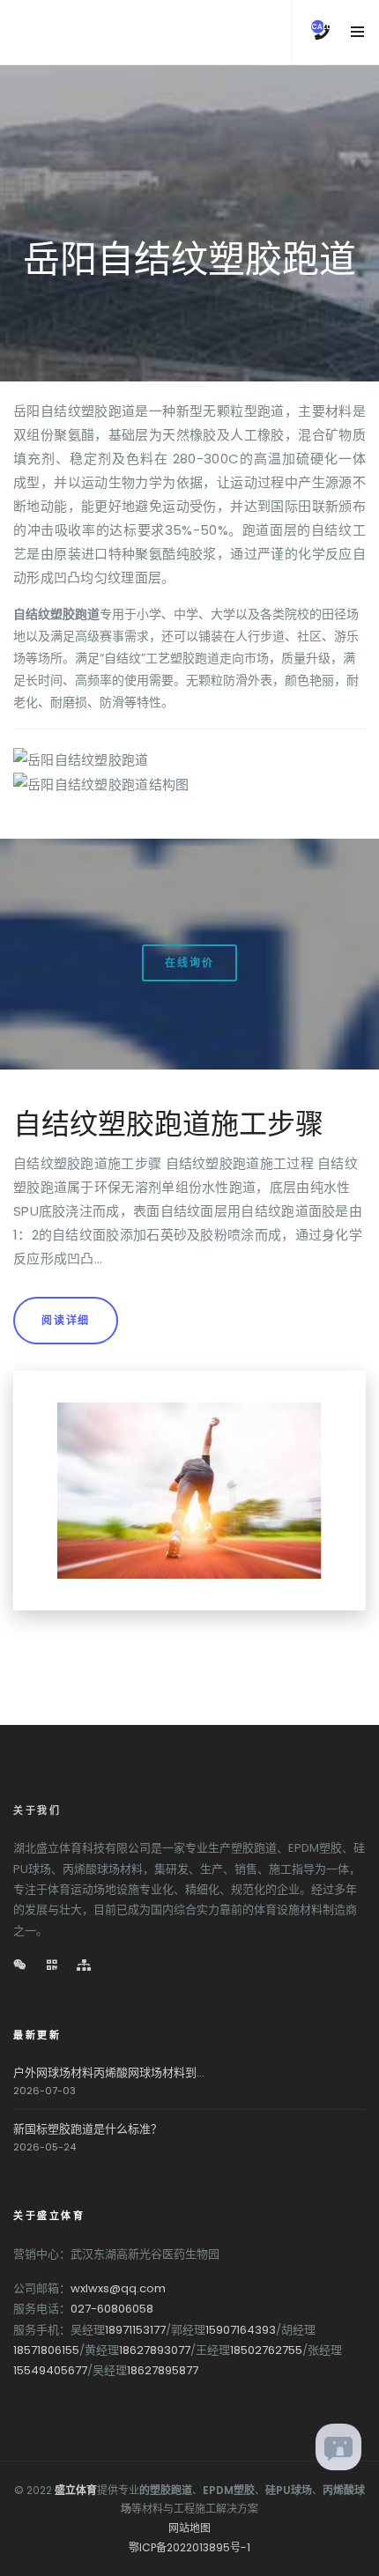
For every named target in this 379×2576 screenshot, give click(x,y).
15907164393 (241, 2330)
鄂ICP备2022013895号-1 (189, 2547)
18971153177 (135, 2330)
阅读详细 (66, 1320)
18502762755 (266, 2350)
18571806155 (46, 2350)
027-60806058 (112, 2309)
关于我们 (37, 1810)
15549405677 (50, 2370)
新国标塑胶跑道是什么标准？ (88, 2129)
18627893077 (155, 2350)
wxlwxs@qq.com (118, 2288)
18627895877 (163, 2370)
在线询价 (189, 962)
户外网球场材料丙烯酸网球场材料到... (109, 2073)
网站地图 (189, 2528)
